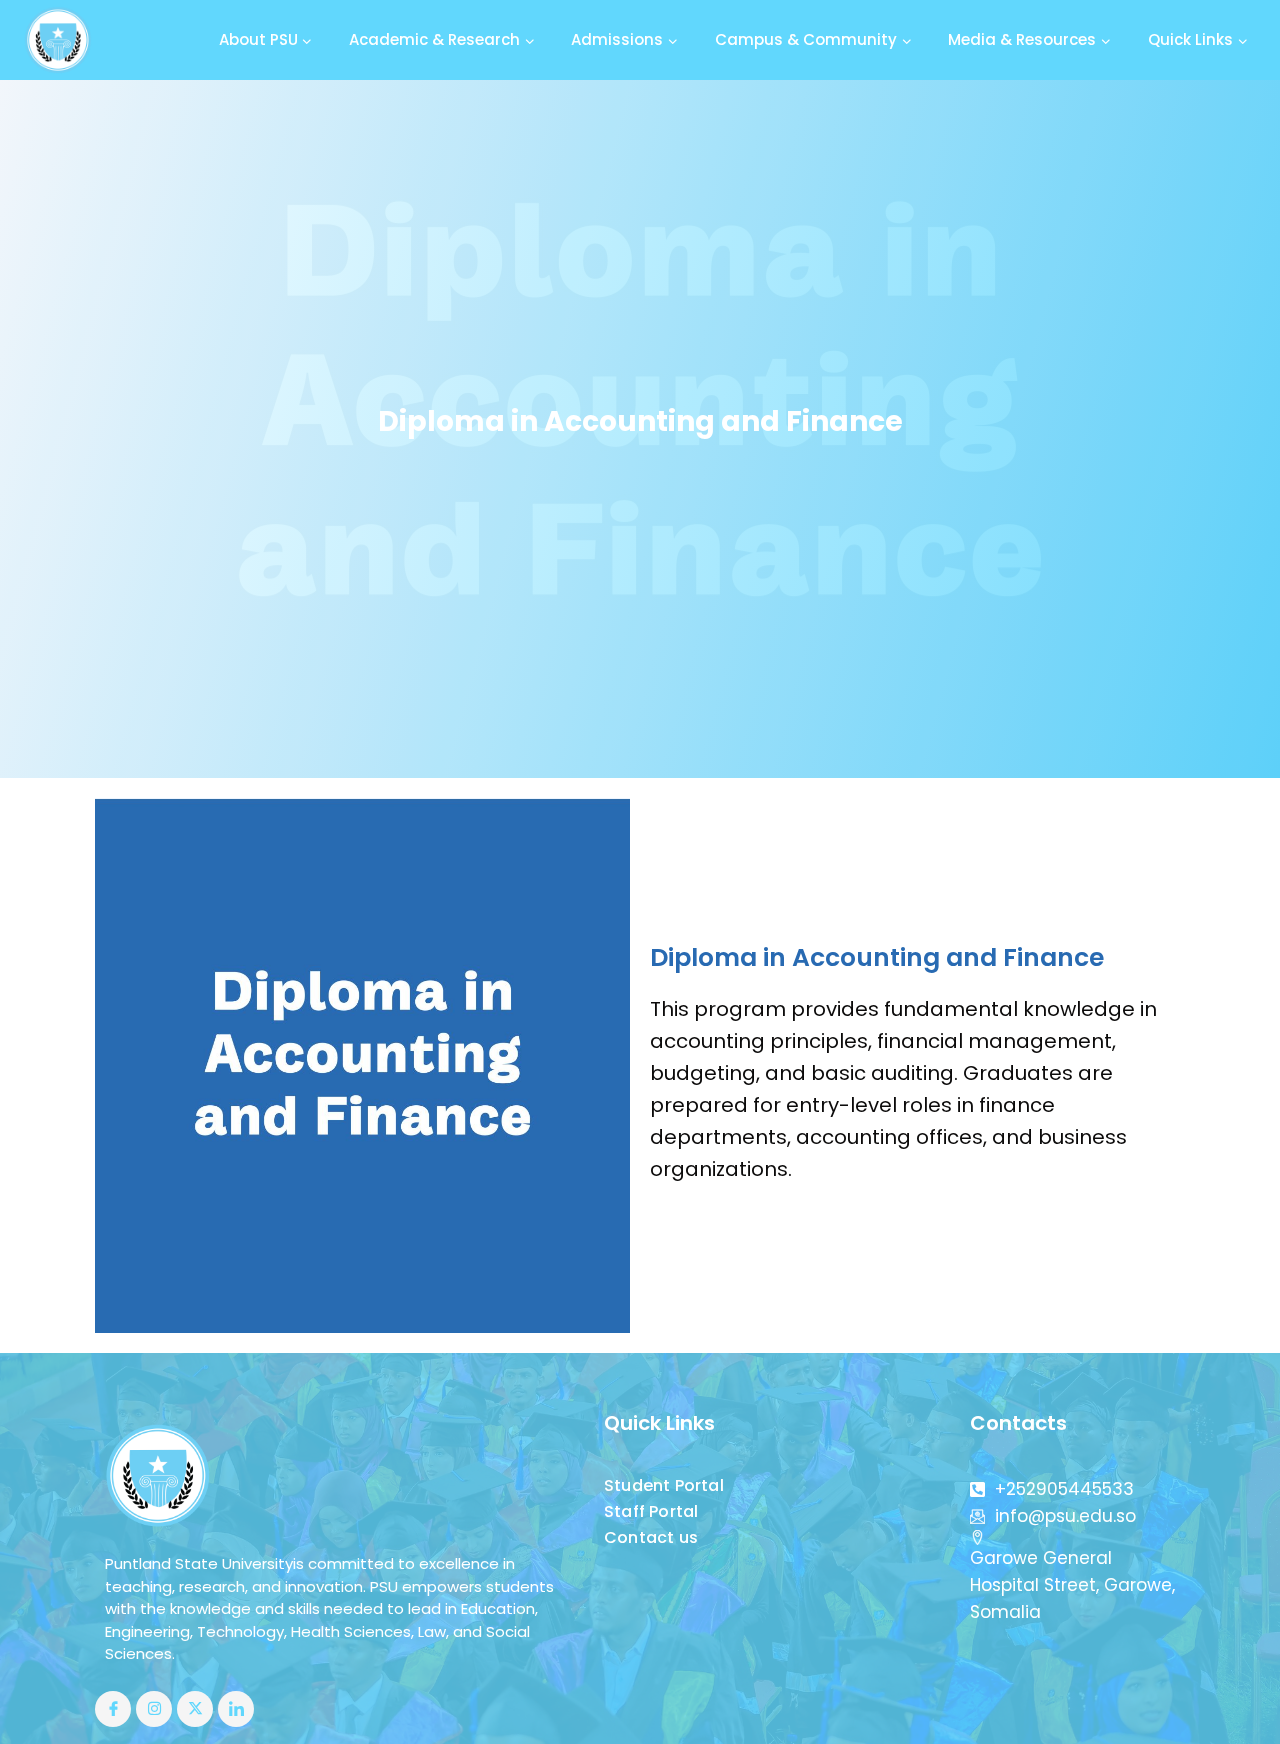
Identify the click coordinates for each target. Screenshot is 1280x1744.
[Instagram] (154, 1709)
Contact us (651, 1537)
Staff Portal (651, 1511)
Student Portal (664, 1485)
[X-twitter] (195, 1709)
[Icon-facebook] (113, 1709)
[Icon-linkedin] (236, 1709)
